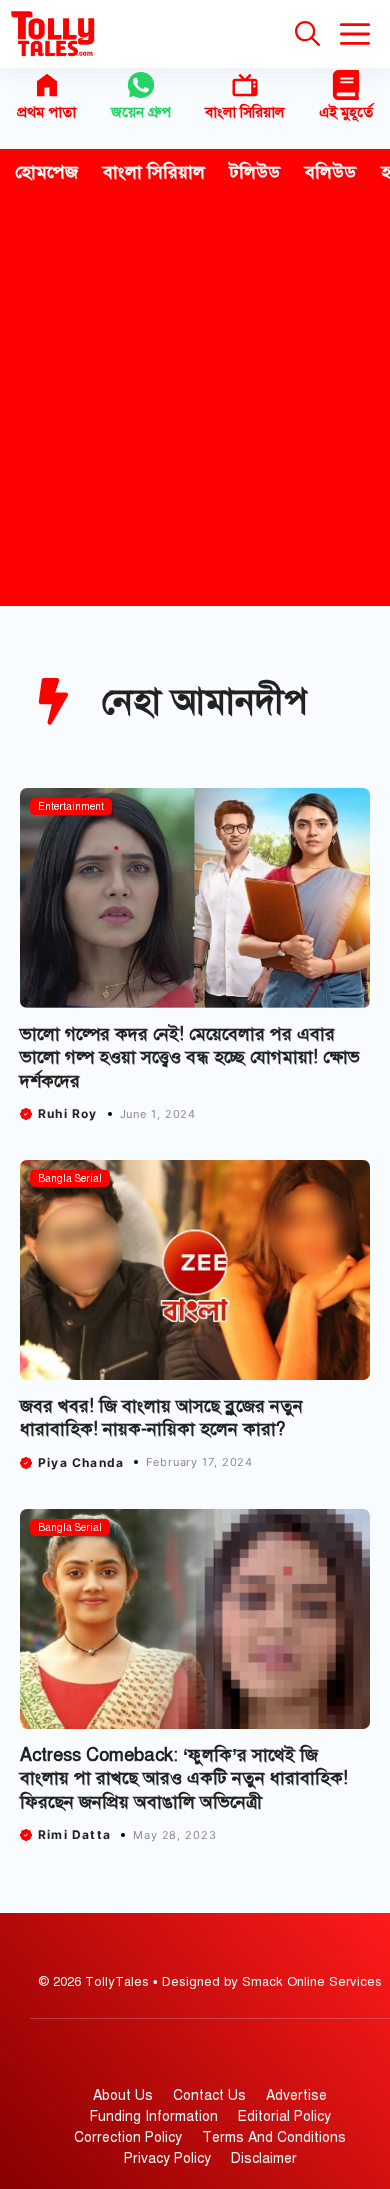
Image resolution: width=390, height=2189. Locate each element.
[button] (307, 34)
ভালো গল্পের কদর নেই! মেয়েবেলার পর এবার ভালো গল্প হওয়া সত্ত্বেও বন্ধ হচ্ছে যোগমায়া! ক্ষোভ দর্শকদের (190, 1057)
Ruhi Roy (68, 1113)
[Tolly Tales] (53, 34)
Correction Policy (128, 2137)
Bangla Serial (70, 1178)
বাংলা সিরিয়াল (244, 112)
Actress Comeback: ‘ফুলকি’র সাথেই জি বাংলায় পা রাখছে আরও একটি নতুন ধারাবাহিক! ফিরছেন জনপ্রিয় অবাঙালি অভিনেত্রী (184, 1778)
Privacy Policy (167, 2158)
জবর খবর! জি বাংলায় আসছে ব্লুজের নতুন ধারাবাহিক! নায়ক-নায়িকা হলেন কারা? (161, 1417)
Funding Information (154, 2116)
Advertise (296, 2095)
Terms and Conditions (274, 2137)
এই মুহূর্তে (346, 112)
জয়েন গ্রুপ (141, 112)
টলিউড (255, 172)
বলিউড (330, 172)
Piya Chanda (81, 1462)
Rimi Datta (74, 1834)
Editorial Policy (284, 2116)
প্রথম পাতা (46, 112)
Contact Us (209, 2095)
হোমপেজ (46, 172)
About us (123, 2095)
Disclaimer (264, 2158)
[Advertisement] (195, 401)
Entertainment (71, 806)
